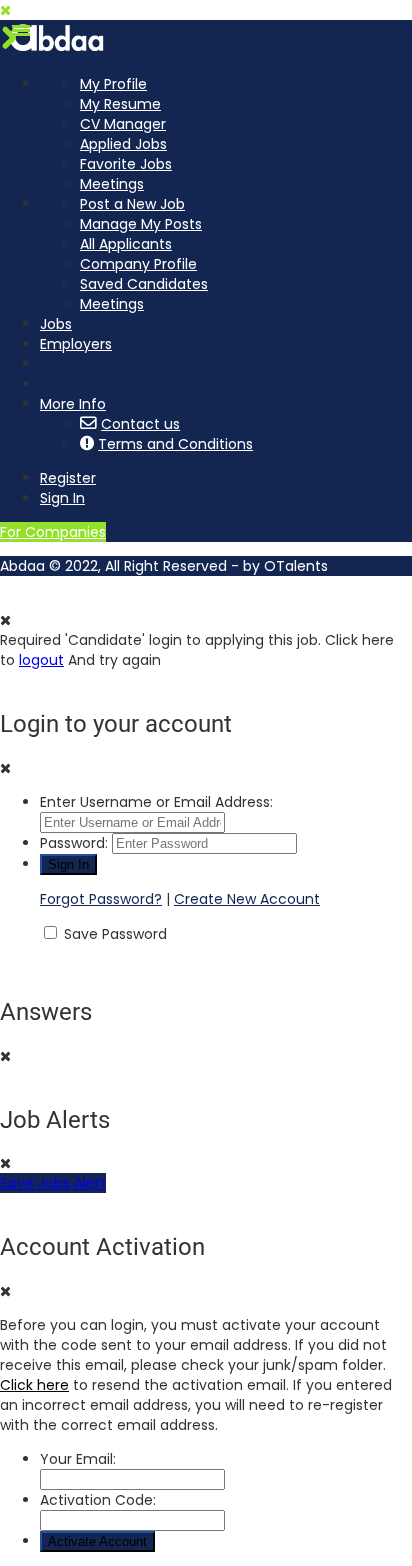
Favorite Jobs (126, 164)
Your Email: (78, 1459)
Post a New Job (132, 204)
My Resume (120, 104)
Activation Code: (98, 1500)
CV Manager (123, 124)
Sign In (62, 498)
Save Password (115, 934)
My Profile (113, 84)
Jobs (56, 324)
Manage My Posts (141, 224)
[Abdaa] (55, 50)
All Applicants (126, 244)
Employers (76, 344)
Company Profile (138, 264)
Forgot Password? (101, 899)
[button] (21, 30)
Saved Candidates (144, 284)
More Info (73, 404)
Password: (74, 843)
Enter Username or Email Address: (156, 802)
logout (41, 660)
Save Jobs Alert (53, 1183)
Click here (34, 1385)
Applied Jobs (123, 144)
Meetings (112, 184)
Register (68, 478)
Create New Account (247, 899)
